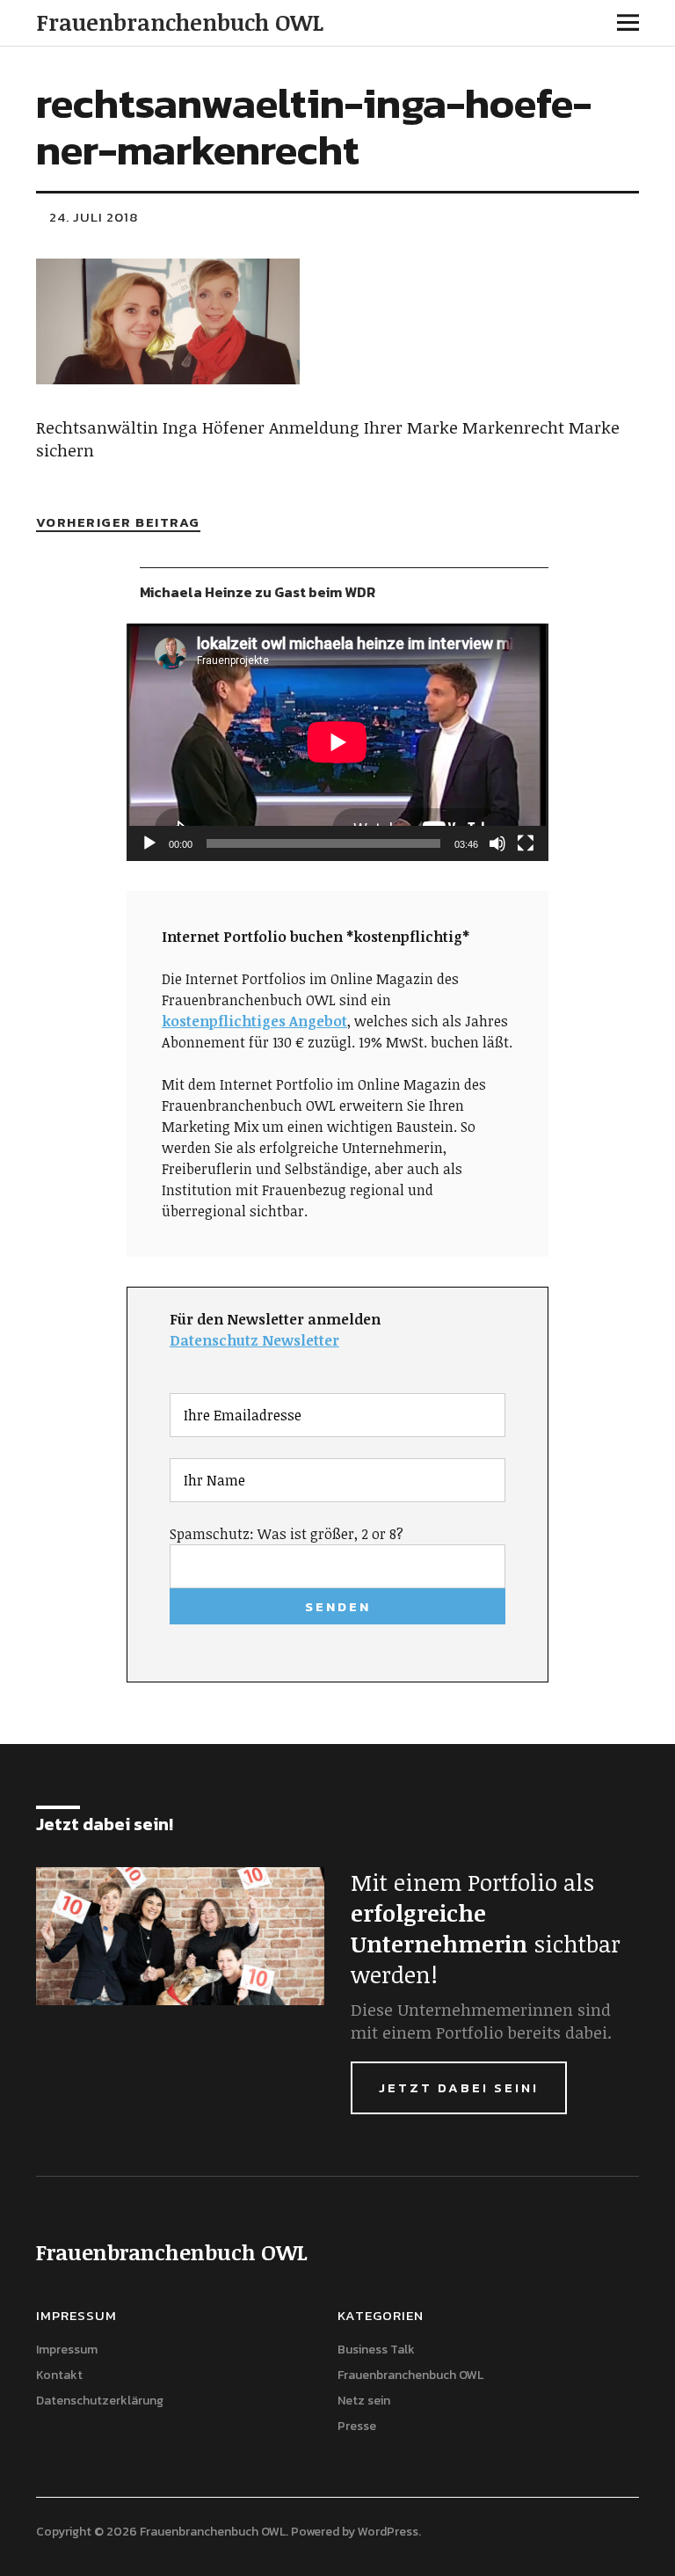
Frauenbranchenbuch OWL (180, 22)
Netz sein (364, 2401)
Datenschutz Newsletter (254, 1340)
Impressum (67, 2350)
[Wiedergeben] (149, 843)
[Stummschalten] (497, 843)
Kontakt (59, 2375)
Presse (357, 2426)
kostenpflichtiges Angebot (254, 1021)
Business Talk (376, 2350)
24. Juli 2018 (94, 217)
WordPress (388, 2532)
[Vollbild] (526, 843)
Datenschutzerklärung (100, 2401)
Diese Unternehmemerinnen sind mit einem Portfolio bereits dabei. (481, 2021)
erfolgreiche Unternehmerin (439, 1928)
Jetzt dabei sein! (459, 2087)
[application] (337, 742)
